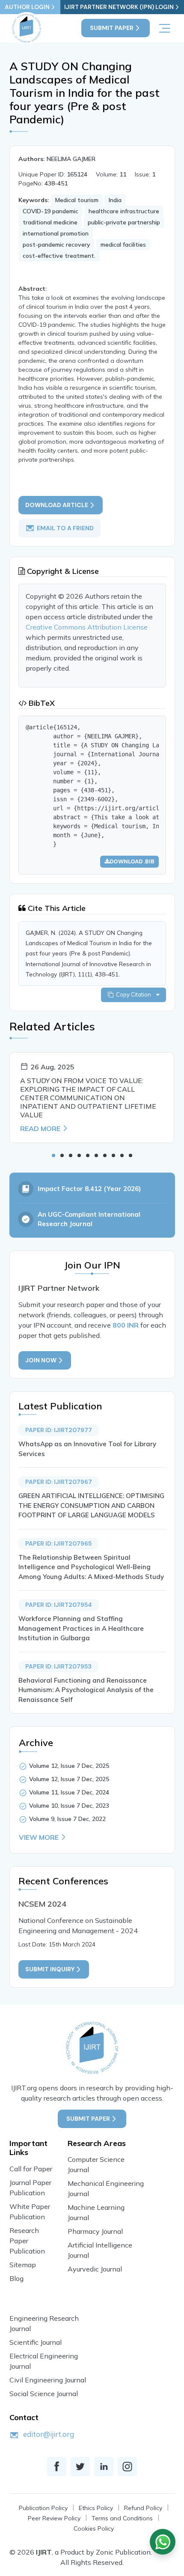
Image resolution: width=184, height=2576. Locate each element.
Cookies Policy (94, 2528)
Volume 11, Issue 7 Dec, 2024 (69, 1792)
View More (39, 1837)
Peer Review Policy (54, 2518)
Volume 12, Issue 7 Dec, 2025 (69, 1766)
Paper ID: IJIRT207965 (58, 1543)
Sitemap (23, 2265)
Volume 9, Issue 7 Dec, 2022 (67, 1819)
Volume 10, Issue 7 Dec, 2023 (69, 1806)
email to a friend (65, 528)
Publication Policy (43, 2508)
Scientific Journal (36, 2342)
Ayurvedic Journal (95, 2269)
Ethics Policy (96, 2508)
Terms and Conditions (122, 2518)
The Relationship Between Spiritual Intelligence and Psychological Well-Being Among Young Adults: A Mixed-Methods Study (91, 1567)
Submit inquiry (50, 1969)
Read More (40, 1128)
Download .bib (132, 861)
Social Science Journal (44, 2394)
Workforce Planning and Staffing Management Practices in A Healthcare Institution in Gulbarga (81, 1628)
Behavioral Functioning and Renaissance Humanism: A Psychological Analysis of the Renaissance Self (86, 1690)
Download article (57, 505)
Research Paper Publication (27, 2241)
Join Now (41, 1360)
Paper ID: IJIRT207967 (59, 1482)
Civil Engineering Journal (48, 2380)
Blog (16, 2278)
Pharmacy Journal (95, 2231)
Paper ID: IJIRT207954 (59, 1605)
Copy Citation (135, 994)
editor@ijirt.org (49, 2434)
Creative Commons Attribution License (87, 627)
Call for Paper (31, 2169)
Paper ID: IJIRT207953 (58, 1666)
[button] (53, 1155)
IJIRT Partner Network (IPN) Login (119, 7)
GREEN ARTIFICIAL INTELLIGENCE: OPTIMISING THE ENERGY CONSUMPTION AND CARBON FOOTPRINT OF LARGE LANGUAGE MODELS (91, 1505)
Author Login (27, 7)
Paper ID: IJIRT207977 (59, 1430)
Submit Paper (112, 28)
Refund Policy (143, 2508)
